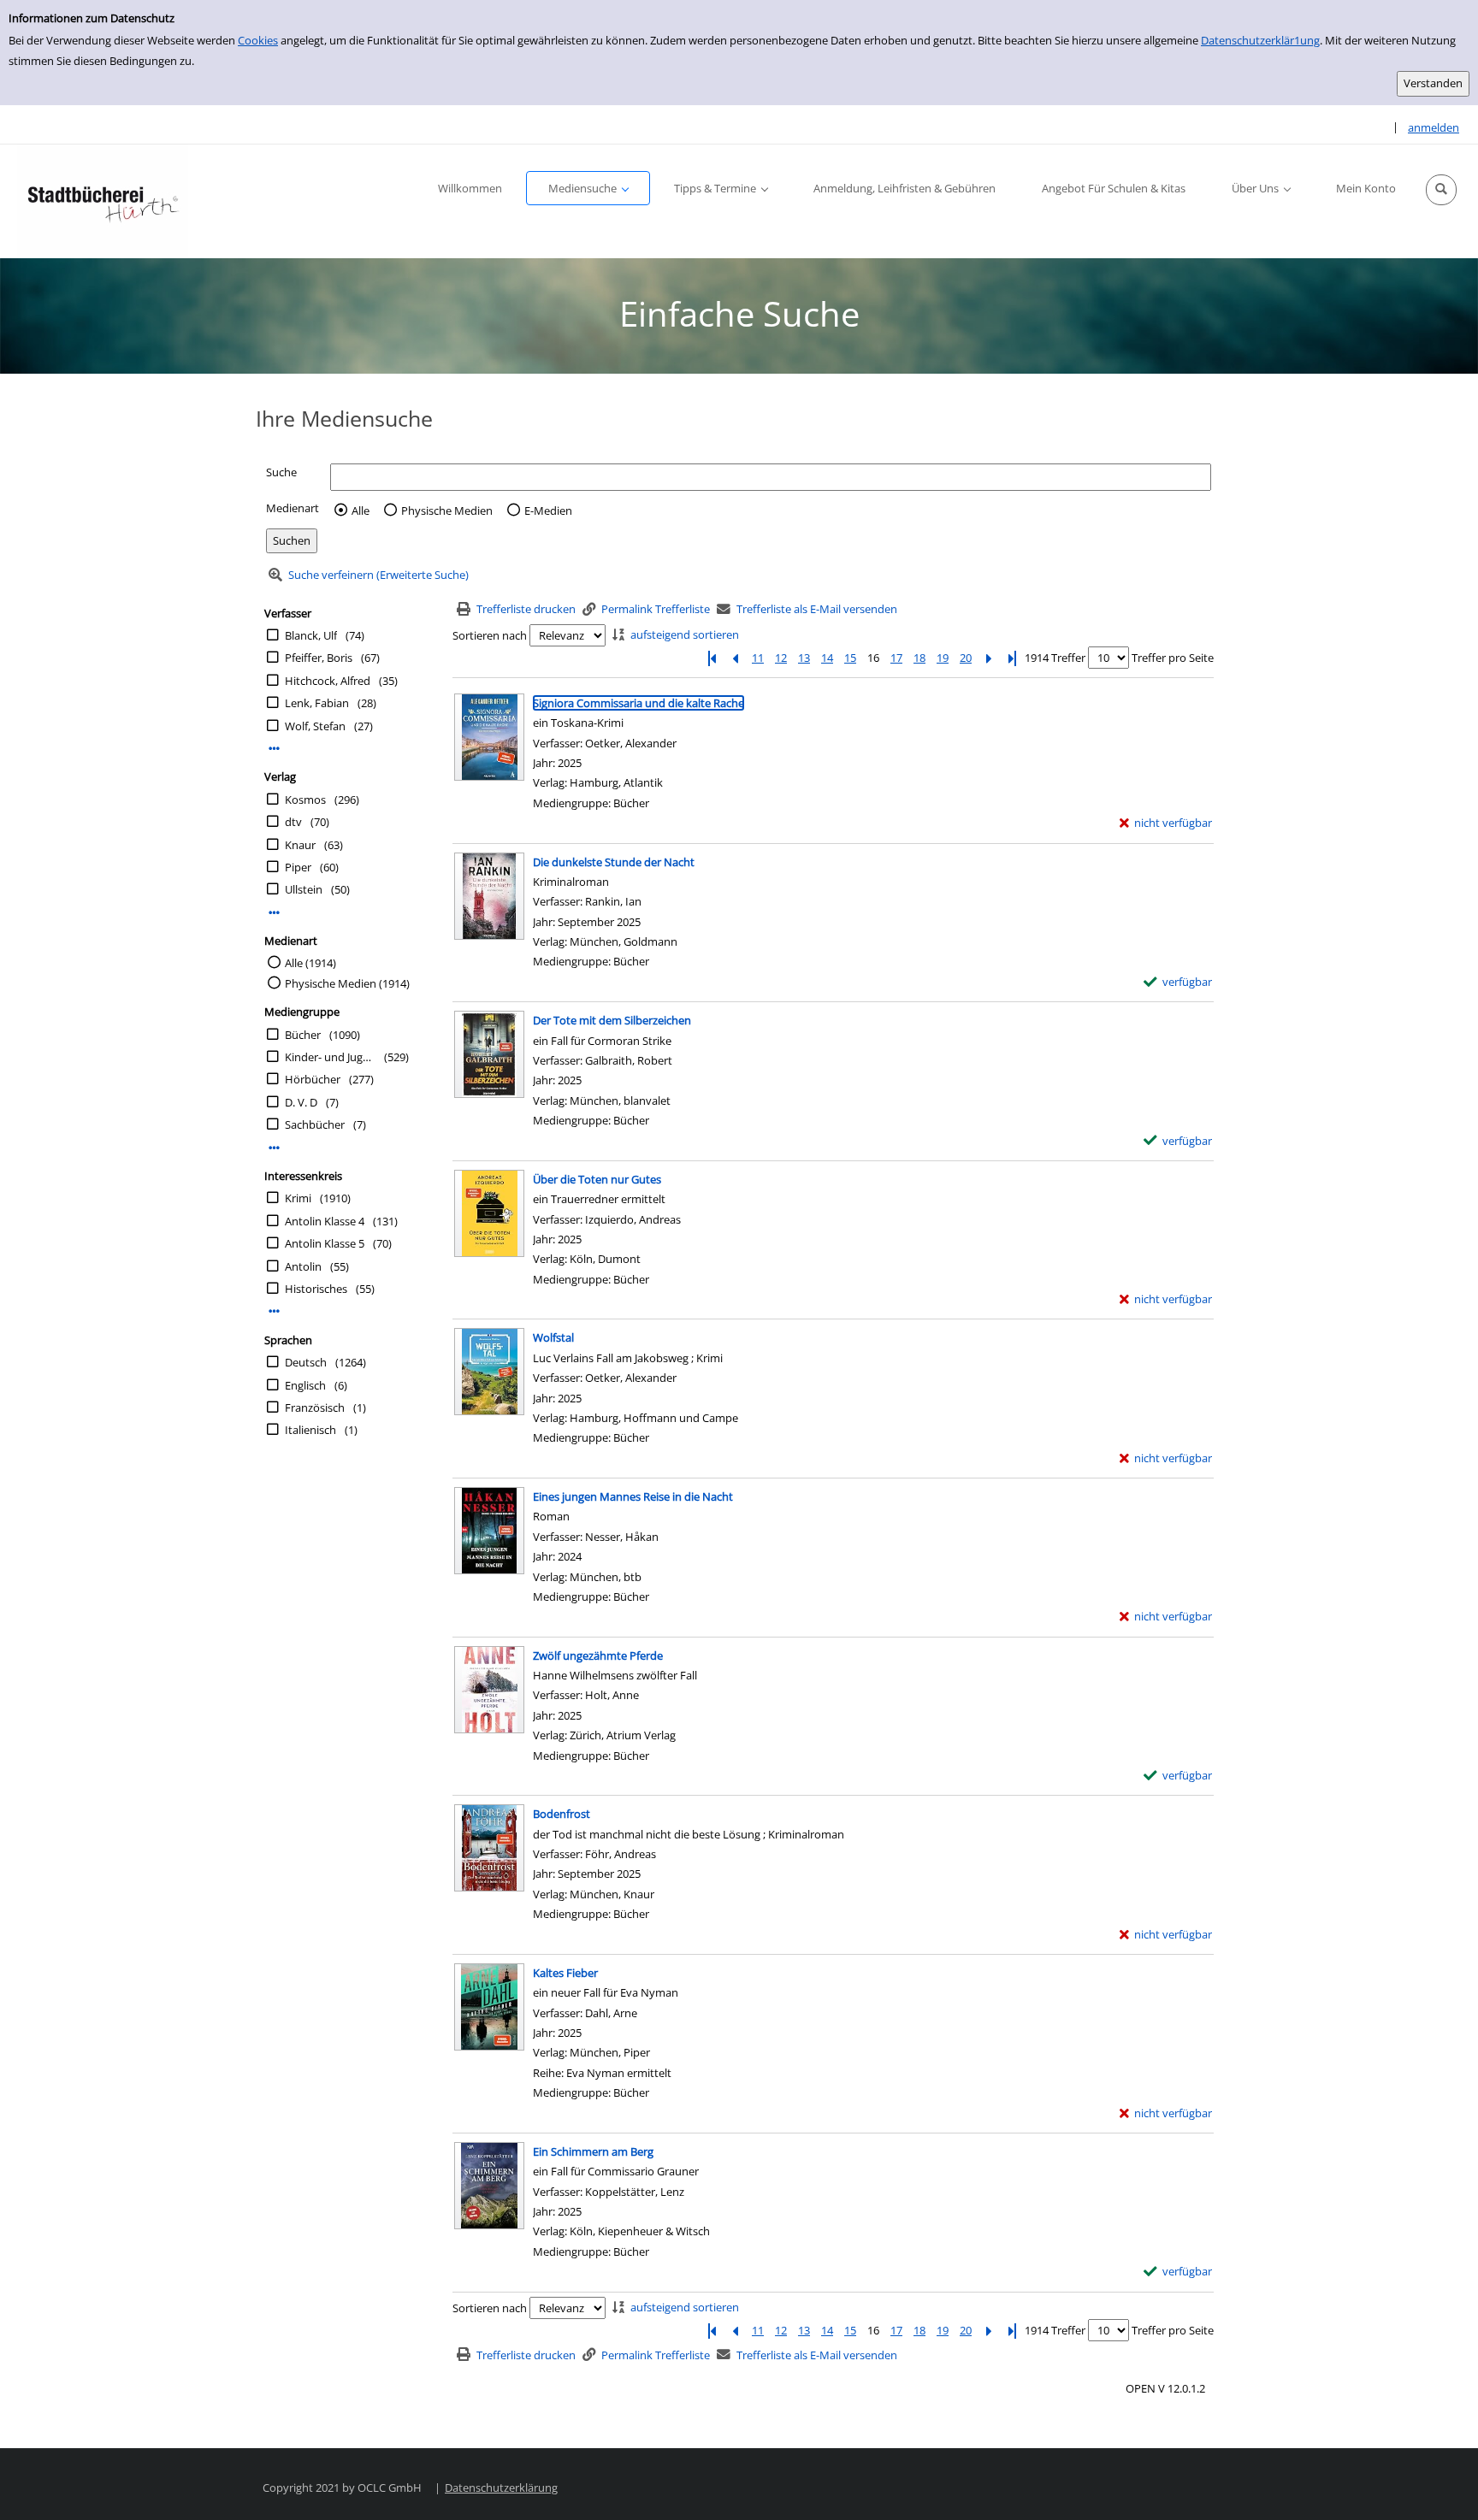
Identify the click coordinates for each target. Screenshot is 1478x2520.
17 (896, 658)
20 (966, 658)
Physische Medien (447, 510)
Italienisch (310, 1430)
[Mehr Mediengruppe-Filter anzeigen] (274, 1148)
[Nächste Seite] (989, 658)
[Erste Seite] (712, 658)
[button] (1441, 190)
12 (781, 658)
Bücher (303, 1035)
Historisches (316, 1289)
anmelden (1434, 127)
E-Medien (548, 510)
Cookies (258, 40)
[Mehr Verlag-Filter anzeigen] (274, 913)
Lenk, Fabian (317, 703)
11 (758, 658)
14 (827, 658)
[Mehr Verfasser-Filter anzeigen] (274, 749)
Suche (281, 472)
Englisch (305, 1385)
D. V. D (301, 1102)
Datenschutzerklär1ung (1260, 40)
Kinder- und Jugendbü (330, 1057)
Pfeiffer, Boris (319, 658)
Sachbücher (315, 1124)
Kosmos (305, 800)
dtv (293, 822)
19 (943, 658)
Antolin (303, 1266)
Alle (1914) (310, 963)
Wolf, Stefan (315, 726)
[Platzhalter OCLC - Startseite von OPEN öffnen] (103, 201)
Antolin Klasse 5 (325, 1243)
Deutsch (306, 1362)
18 (919, 658)
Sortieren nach (490, 635)
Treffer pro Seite (1173, 658)
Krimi (298, 1198)
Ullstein (304, 889)
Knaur (300, 845)
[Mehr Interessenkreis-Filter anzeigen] (274, 1311)
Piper (298, 867)
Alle (361, 510)
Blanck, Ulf (311, 635)
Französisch (315, 1408)
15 (850, 658)
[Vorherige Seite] (735, 658)
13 (804, 658)
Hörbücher (313, 1079)
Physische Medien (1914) (347, 983)
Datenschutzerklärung (501, 2488)
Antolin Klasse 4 (325, 1221)
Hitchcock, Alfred (328, 681)
